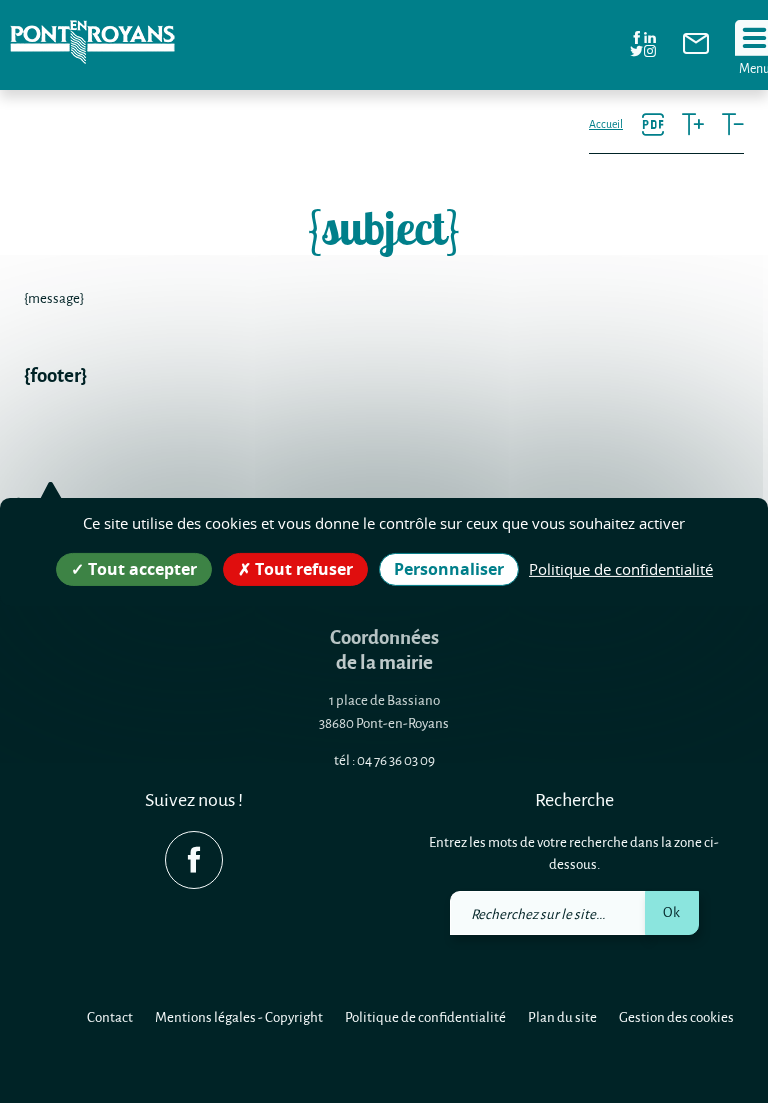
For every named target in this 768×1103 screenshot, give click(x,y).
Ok (671, 911)
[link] (696, 48)
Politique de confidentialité (425, 1016)
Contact (110, 1016)
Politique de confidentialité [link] (621, 568)
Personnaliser (449, 568)
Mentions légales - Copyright (239, 1016)
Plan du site (562, 1016)
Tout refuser (302, 568)
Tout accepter (140, 568)
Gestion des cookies (676, 1016)
